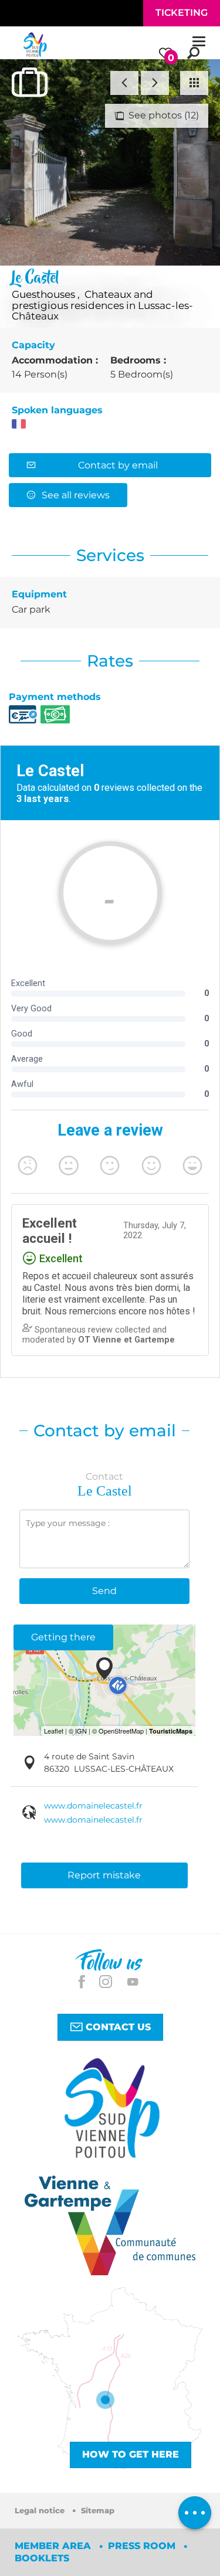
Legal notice (41, 2511)
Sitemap (98, 2511)
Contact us (117, 2027)
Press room (143, 2546)
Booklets (42, 2558)
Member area (54, 2546)
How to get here (131, 2454)
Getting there (63, 1637)
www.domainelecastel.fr (93, 1806)
